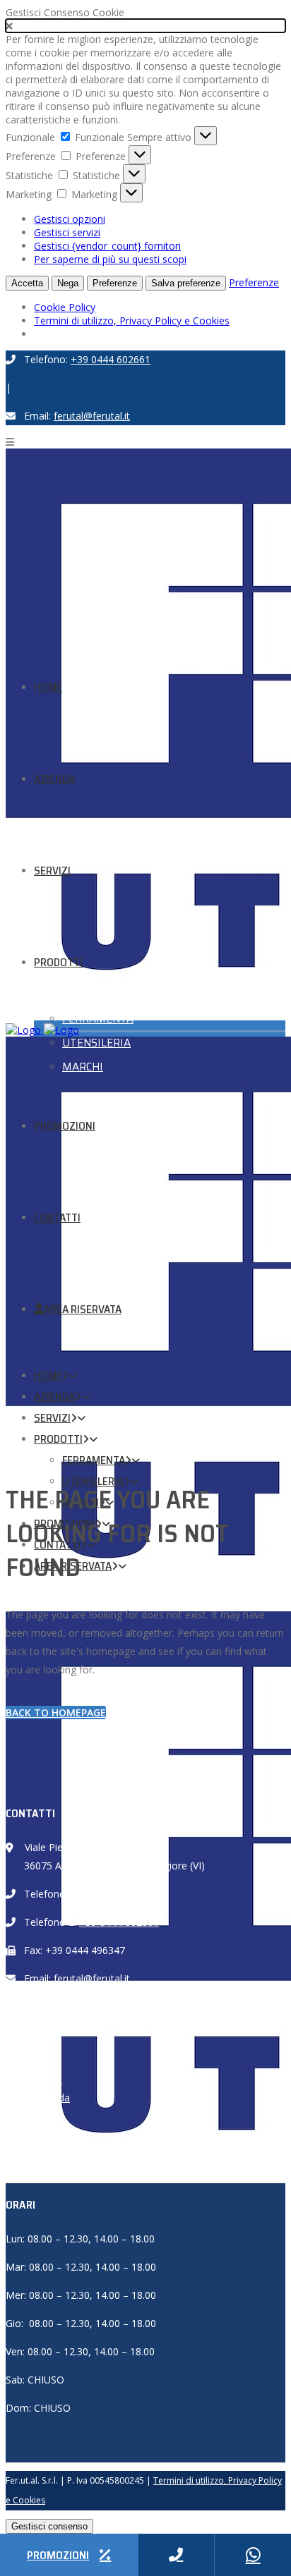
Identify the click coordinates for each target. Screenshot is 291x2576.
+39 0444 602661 (111, 359)
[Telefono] (177, 2555)
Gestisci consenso (49, 2526)
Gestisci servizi (67, 232)
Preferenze (115, 283)
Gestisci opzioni (70, 219)
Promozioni (60, 2153)
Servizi (48, 2116)
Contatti (52, 2171)
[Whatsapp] (253, 2555)
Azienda (52, 2098)
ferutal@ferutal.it (92, 416)
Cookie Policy (65, 307)
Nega (68, 283)
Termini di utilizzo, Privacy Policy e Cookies (132, 321)
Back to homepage (56, 1713)
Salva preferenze (186, 283)
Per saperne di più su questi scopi (110, 259)
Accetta (27, 283)
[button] (145, 26)
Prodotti (53, 2134)
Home (48, 2079)
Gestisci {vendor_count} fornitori (107, 246)
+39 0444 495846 (119, 1894)
